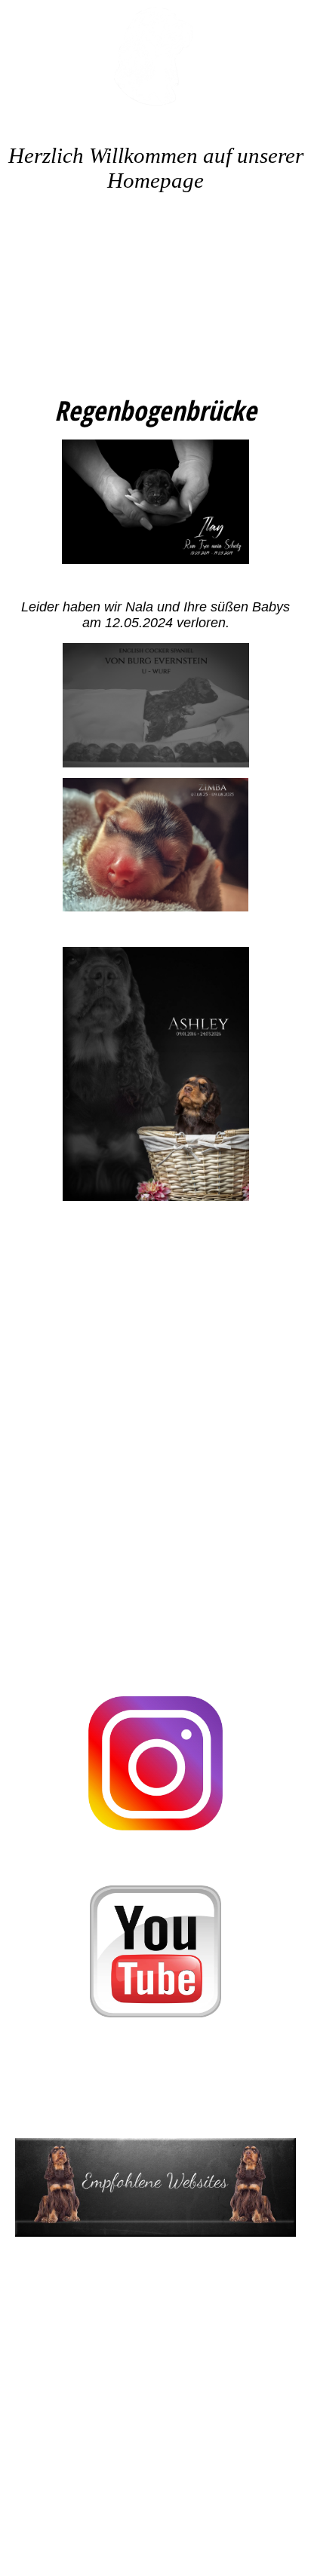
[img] (155, 57)
